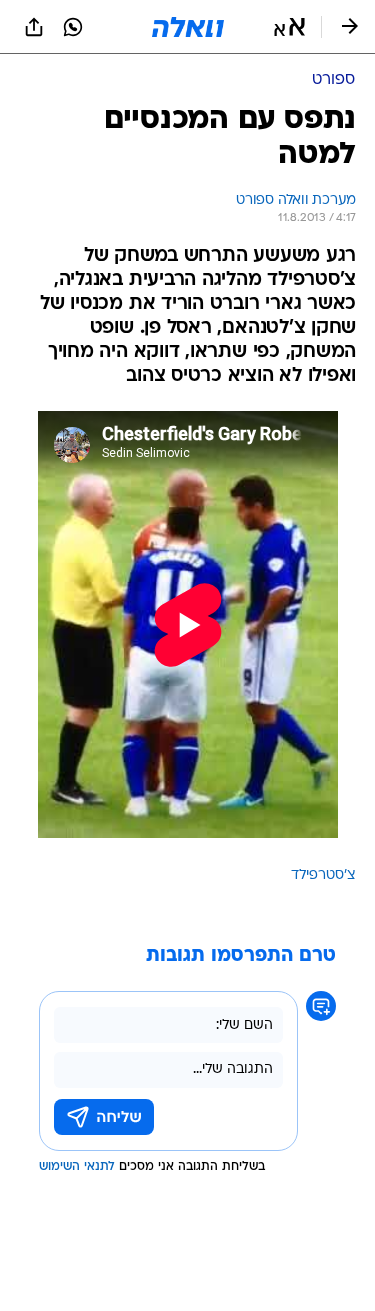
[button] (289, 27)
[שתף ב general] (34, 27)
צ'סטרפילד (323, 875)
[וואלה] (188, 27)
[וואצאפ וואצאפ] (73, 27)
